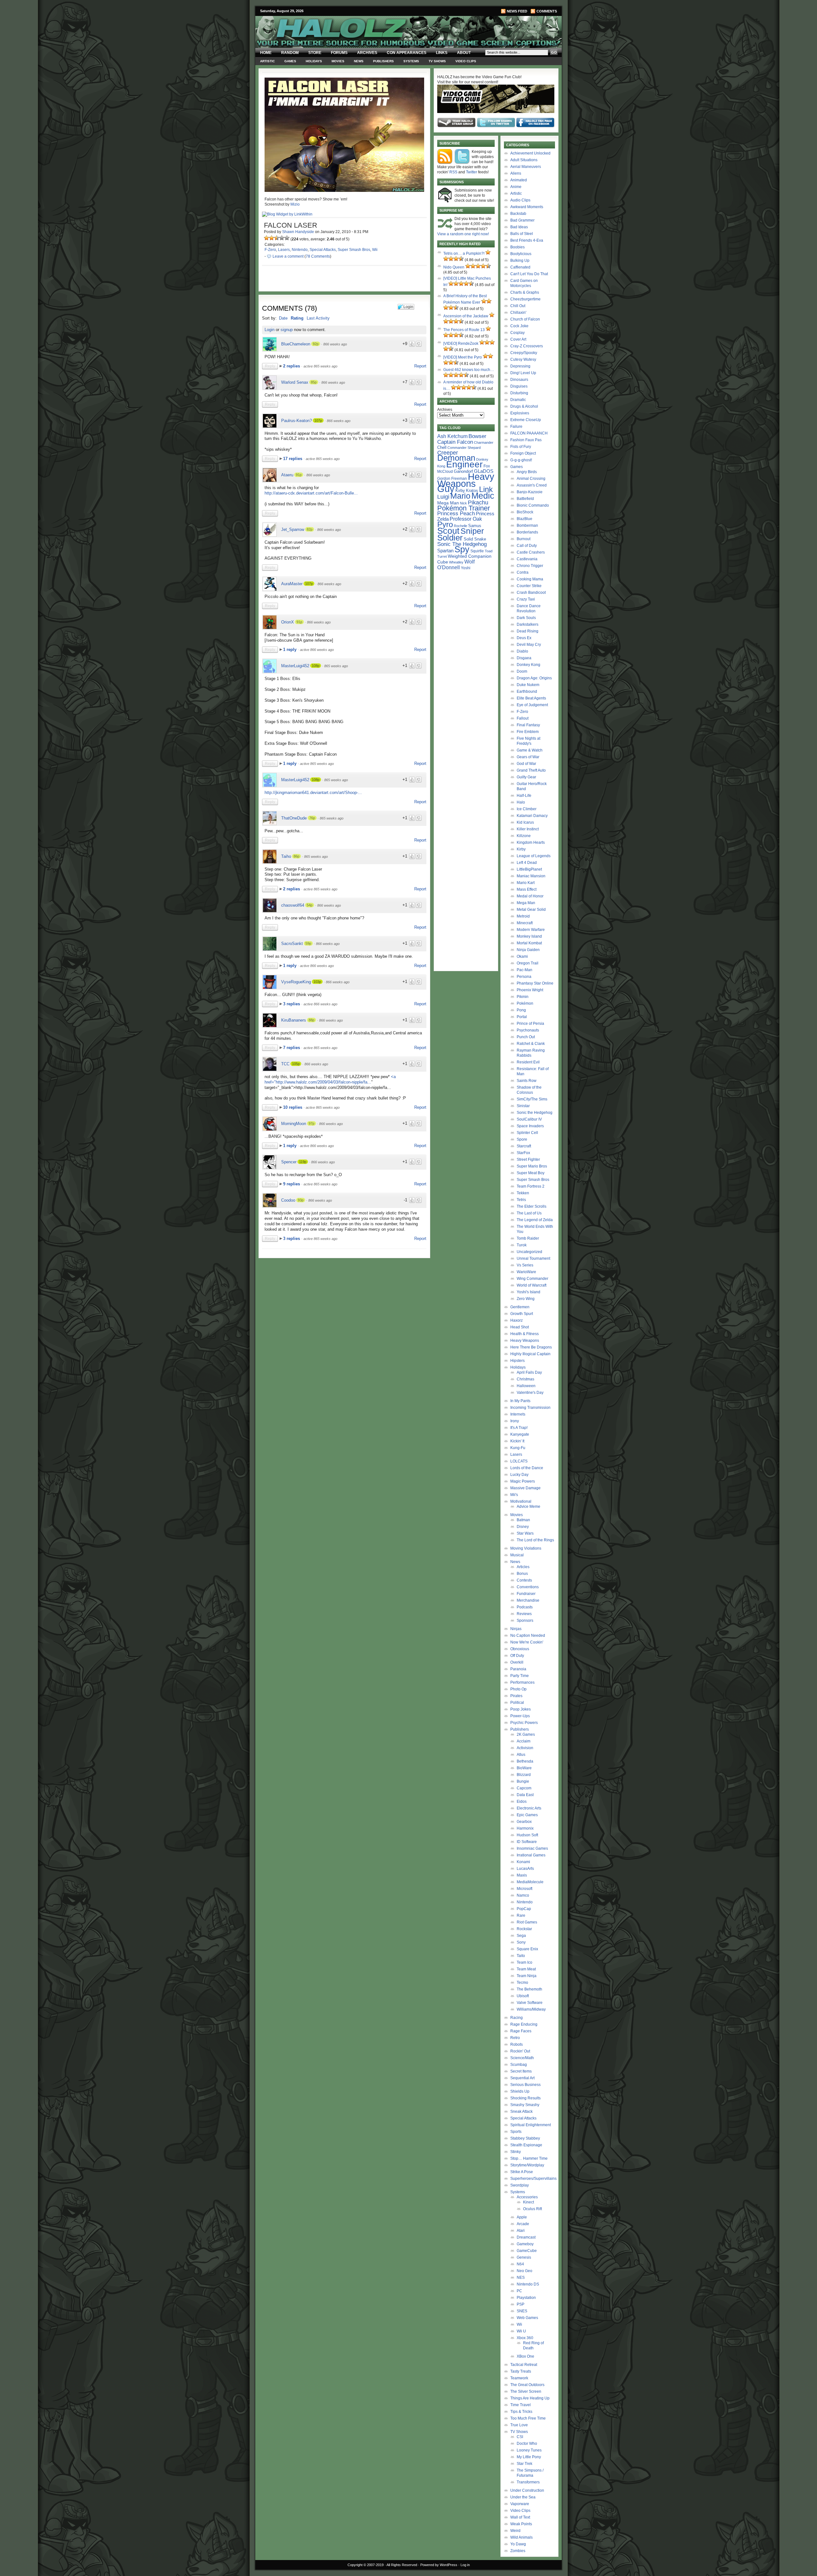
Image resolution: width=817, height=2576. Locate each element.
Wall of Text (520, 2517)
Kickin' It (517, 1441)
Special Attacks (323, 250)
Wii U (521, 2331)
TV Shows (437, 61)
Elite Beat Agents (531, 698)
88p (311, 1020)
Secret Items (521, 2071)
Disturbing (519, 393)
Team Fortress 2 (531, 1186)
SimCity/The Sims (532, 1099)
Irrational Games (531, 1855)
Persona (524, 977)
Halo (521, 802)
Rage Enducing (524, 2024)
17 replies (293, 459)
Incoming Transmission (530, 1408)
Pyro (445, 524)
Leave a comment (288, 256)
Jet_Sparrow (293, 529)
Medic (483, 496)
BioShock (525, 512)
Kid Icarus (525, 822)
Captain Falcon (455, 442)
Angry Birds (527, 472)
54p (310, 905)
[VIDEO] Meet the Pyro (463, 357)
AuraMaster (292, 584)
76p (312, 818)
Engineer (464, 464)
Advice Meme (528, 1507)
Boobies (517, 247)
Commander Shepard (464, 448)
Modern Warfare (531, 930)
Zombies (518, 2551)
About (464, 53)
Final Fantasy (528, 725)
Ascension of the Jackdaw (466, 316)
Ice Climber (527, 809)
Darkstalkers (528, 624)
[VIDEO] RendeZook (461, 344)
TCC (285, 1064)
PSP (521, 2304)
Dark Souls (526, 618)
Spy (462, 549)
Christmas (525, 1379)
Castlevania (527, 559)
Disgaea (524, 658)
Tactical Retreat (524, 2365)
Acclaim (524, 1741)
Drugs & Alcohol (524, 406)
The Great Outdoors (527, 2385)
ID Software (527, 1842)
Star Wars (525, 1533)
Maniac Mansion (531, 876)
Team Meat (526, 1969)
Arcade (523, 2224)
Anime (516, 187)
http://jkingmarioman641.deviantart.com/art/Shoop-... (313, 793)
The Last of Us (529, 1213)
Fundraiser (526, 1594)
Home (266, 53)
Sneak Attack (521, 2111)
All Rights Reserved (402, 2565)
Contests (524, 1580)
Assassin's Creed (532, 485)
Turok (522, 1245)
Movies (338, 61)
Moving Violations (526, 1548)
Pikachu (478, 502)
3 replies (292, 1004)
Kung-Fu (518, 1448)
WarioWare (526, 1272)
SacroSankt (292, 944)
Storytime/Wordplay (527, 2165)
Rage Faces (521, 2031)
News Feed (517, 11)
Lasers (284, 250)
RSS (453, 172)
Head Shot (520, 1327)
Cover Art (518, 339)
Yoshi (466, 568)
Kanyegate (520, 1434)
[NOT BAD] (277, 238)
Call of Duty (527, 546)
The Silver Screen (526, 2391)
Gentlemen (520, 1307)
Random (290, 53)
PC (519, 2291)
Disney (523, 1527)
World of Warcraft (532, 1285)
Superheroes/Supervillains (533, 2179)
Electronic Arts (529, 1808)
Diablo (522, 651)
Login (270, 330)
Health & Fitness (525, 1334)
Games (290, 61)
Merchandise (528, 1600)
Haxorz (517, 1320)
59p (308, 943)
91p (299, 475)
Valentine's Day (530, 1393)
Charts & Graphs (525, 292)
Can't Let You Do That (529, 274)
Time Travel (521, 2405)
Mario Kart (526, 883)
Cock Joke (519, 326)
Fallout (523, 718)
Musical (517, 1555)
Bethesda (525, 1761)
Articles (523, 1567)
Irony (515, 1421)
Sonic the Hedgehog (535, 1113)
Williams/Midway (531, 2009)
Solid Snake (475, 539)
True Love (519, 2425)
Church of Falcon (525, 319)
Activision (525, 1748)
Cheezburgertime (525, 299)
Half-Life (524, 796)
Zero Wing (526, 1299)
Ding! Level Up (523, 373)
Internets (518, 1414)
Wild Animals (521, 2537)
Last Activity (318, 318)
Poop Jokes (521, 1709)
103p (317, 982)
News (359, 61)
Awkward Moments (527, 207)
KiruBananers (294, 1020)
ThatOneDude (294, 818)
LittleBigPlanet (529, 869)
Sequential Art (522, 2078)
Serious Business (525, 2085)
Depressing (520, 366)
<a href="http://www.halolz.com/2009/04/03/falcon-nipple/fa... (330, 1079)
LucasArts (525, 1869)
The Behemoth (529, 1989)
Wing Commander (532, 1279)
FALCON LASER (291, 225)
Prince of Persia (530, 1024)
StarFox (523, 1153)
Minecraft (525, 923)
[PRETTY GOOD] (282, 238)
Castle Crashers (531, 552)
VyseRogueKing (296, 982)
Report (420, 366)
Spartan (445, 551)
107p (318, 420)
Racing (517, 2018)
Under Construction (527, 2490)
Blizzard (524, 1775)
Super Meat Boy (531, 1173)
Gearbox (524, 1822)
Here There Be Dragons (531, 1347)
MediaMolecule (530, 1882)
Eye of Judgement (532, 705)
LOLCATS (519, 1461)
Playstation (526, 2298)
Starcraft (524, 1146)
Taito (521, 1956)
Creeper (448, 453)
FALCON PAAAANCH (529, 433)
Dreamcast (526, 2237)
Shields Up (520, 2091)
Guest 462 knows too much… (469, 370)
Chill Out (518, 306)
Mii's (514, 1495)
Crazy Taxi (526, 599)
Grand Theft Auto (531, 770)
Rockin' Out (520, 2051)
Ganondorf (463, 471)
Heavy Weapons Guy (466, 483)
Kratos (472, 491)
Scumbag (519, 2065)
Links (442, 53)
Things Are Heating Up (530, 2398)
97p (311, 1123)
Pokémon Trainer (464, 508)
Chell (442, 447)
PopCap (524, 1909)
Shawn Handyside (298, 232)
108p (316, 666)
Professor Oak (466, 519)
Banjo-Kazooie (530, 492)
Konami (523, 1862)
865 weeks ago (336, 666)
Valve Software (530, 2003)
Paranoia (518, 1669)
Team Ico (525, 1962)
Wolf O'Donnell (456, 564)
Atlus (521, 1755)
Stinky (516, 2152)
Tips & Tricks (521, 2412)
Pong (521, 1010)
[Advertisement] (341, 1306)
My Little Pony (529, 2457)
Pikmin (523, 997)
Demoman (456, 458)
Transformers (528, 2482)
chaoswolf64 (293, 905)
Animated (519, 180)
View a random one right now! (463, 234)
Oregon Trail (528, 963)
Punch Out (526, 1037)
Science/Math (522, 2058)
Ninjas (516, 1629)
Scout (448, 531)
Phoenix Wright (530, 990)
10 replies (293, 1107)
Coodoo (288, 1200)
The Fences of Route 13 (464, 330)
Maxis (522, 1875)
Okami (522, 956)
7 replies (292, 1048)
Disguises (519, 386)
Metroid (523, 916)
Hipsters (517, 1361)
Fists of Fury (521, 447)
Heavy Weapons (525, 1341)
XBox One (525, 2356)
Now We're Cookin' (527, 1642)
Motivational (521, 1501)
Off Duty (517, 1656)
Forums (339, 53)
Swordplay (520, 2185)
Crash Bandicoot (531, 593)
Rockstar (524, 1929)
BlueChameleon (296, 344)
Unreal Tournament (533, 1258)
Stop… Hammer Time (529, 2158)
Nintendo (300, 250)
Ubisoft (523, 1996)
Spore (522, 1139)
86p (296, 856)
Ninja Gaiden (528, 950)
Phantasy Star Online (535, 983)
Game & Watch (530, 750)
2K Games (526, 1734)
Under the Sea (523, 2497)
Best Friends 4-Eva (527, 240)
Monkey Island (529, 936)
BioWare (524, 1768)
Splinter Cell (527, 1133)
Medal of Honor (530, 896)
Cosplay (517, 333)
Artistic (267, 61)
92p (316, 344)
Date (283, 318)
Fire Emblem (528, 732)
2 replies (292, 366)
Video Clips (466, 61)
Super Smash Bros (354, 250)
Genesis (524, 2257)
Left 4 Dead (527, 863)
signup (287, 330)
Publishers (383, 61)
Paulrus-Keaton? (296, 421)
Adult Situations (524, 160)
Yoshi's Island (528, 1292)
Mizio (295, 204)
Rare (521, 1915)
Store (315, 53)
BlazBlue (525, 519)
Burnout (524, 539)
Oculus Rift (532, 2209)
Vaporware (520, 2504)
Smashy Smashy (525, 2105)
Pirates (516, 1696)
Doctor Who (527, 2444)
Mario (460, 496)
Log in (465, 2565)
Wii (375, 250)
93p (301, 1200)
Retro (515, 2038)
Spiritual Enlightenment (531, 2125)
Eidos (522, 1802)
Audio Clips (520, 200)
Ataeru (287, 475)
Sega (521, 1936)
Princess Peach (456, 513)
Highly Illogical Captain (530, 1354)
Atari (521, 2231)
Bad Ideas (519, 227)
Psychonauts (528, 1030)
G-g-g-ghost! (521, 460)
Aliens (516, 173)
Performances (522, 1682)
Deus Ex (524, 638)
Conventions (528, 1587)
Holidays (314, 61)
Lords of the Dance (527, 1468)
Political (517, 1703)
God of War (526, 764)
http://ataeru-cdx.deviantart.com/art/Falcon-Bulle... (311, 493)
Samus (475, 526)
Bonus (522, 1574)
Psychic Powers (524, 1723)
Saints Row (527, 1081)
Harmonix (525, 1828)
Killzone (524, 836)
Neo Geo (525, 2271)
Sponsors (525, 1620)
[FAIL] (266, 238)
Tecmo (522, 1983)
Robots (517, 2044)
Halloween (526, 1386)
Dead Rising (528, 631)
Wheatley (456, 562)
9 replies (292, 1184)
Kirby (460, 491)
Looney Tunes (529, 2450)
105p (296, 1064)
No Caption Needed (528, 1635)
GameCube (527, 2251)
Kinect (528, 2202)
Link (486, 489)
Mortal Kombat (529, 943)
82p (310, 529)
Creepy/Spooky (524, 353)
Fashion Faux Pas (526, 440)
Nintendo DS (528, 2284)
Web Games (527, 2318)
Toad (489, 551)
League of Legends (534, 856)
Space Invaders (530, 1126)
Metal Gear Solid (531, 910)
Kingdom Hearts (531, 842)
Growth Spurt (522, 1314)
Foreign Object (523, 453)
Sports (516, 2132)
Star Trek (525, 2464)
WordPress (449, 2565)
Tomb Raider (528, 1238)
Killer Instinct (528, 829)
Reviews (524, 1614)
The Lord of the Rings (535, 1540)
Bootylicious (521, 254)
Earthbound (527, 691)
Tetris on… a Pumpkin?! (464, 253)
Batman (523, 1520)
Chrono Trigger (530, 566)
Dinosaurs (519, 380)
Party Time (520, 1676)
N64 (520, 2264)
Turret (442, 556)
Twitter (472, 172)
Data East (525, 1795)
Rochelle (461, 526)
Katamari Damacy (532, 816)
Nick (463, 503)
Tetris (521, 1200)
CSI (520, 2437)
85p (314, 382)
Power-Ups (520, 1716)
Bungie (523, 1781)
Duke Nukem (528, 685)
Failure (516, 427)
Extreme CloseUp (526, 420)
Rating (297, 318)
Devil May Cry (529, 645)
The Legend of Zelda (535, 1220)
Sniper (472, 531)
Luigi (443, 497)
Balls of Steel (522, 234)
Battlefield (525, 499)
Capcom (524, 1788)
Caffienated (520, 267)
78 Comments (318, 256)
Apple (522, 2217)
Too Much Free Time (528, 2418)
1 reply (290, 650)
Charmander (484, 442)
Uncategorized (529, 1252)
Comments (547, 11)
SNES (522, 2311)
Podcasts (525, 1607)
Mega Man (448, 503)
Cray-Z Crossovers (527, 346)
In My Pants (520, 1401)
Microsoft (525, 1889)
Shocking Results (525, 2098)
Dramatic (518, 400)
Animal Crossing (531, 479)
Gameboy (525, 2244)
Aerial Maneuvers (526, 167)
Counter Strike (529, 586)
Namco (523, 1895)
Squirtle (477, 551)
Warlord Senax (295, 382)
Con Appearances (407, 53)
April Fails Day (529, 1372)
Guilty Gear (526, 777)
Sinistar (523, 1106)
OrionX (288, 622)
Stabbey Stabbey (525, 2138)
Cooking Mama (530, 579)
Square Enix (527, 1949)
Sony (521, 1942)
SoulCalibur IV (529, 1119)
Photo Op (518, 1689)
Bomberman (527, 525)
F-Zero (270, 250)
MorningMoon (294, 1124)
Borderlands (527, 532)
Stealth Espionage (526, 2145)
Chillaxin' (518, 313)
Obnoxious (520, 1649)
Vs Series (525, 1265)
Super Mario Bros (532, 1166)
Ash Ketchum (452, 436)
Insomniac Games (532, 1848)
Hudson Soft (527, 1835)
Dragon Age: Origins (534, 678)
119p (303, 1162)
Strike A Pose (522, 2172)
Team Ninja (527, 1976)
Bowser (477, 436)
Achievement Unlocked (530, 153)
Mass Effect (527, 889)
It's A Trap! (519, 1428)
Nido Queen (454, 267)
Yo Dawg (518, 2544)
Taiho (286, 856)
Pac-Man (525, 970)
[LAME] (272, 238)
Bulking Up (520, 261)
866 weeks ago (335, 344)
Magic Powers (523, 1481)
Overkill (517, 1662)
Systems (411, 61)
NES (521, 2278)
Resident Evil (528, 1062)
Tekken (523, 1193)
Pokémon (525, 1003)
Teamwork (519, 2378)
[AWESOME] (287, 238)
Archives (367, 53)
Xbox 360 (525, 2338)
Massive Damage (525, 1488)
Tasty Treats (521, 2371)
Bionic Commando (533, 505)
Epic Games (527, 1815)
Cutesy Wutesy (523, 359)
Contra (523, 572)
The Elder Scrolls (532, 1206)
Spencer (289, 1162)
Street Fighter (528, 1160)
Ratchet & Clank (531, 1044)
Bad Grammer (522, 220)
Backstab (518, 214)
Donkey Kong (528, 665)
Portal (522, 1017)
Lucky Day (519, 1475)
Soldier (450, 538)
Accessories (527, 2197)
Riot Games (527, 1922)
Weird (515, 2531)
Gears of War (528, 757)
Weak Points (521, 2524)
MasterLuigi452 (295, 666)
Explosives (520, 413)
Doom (522, 671)
